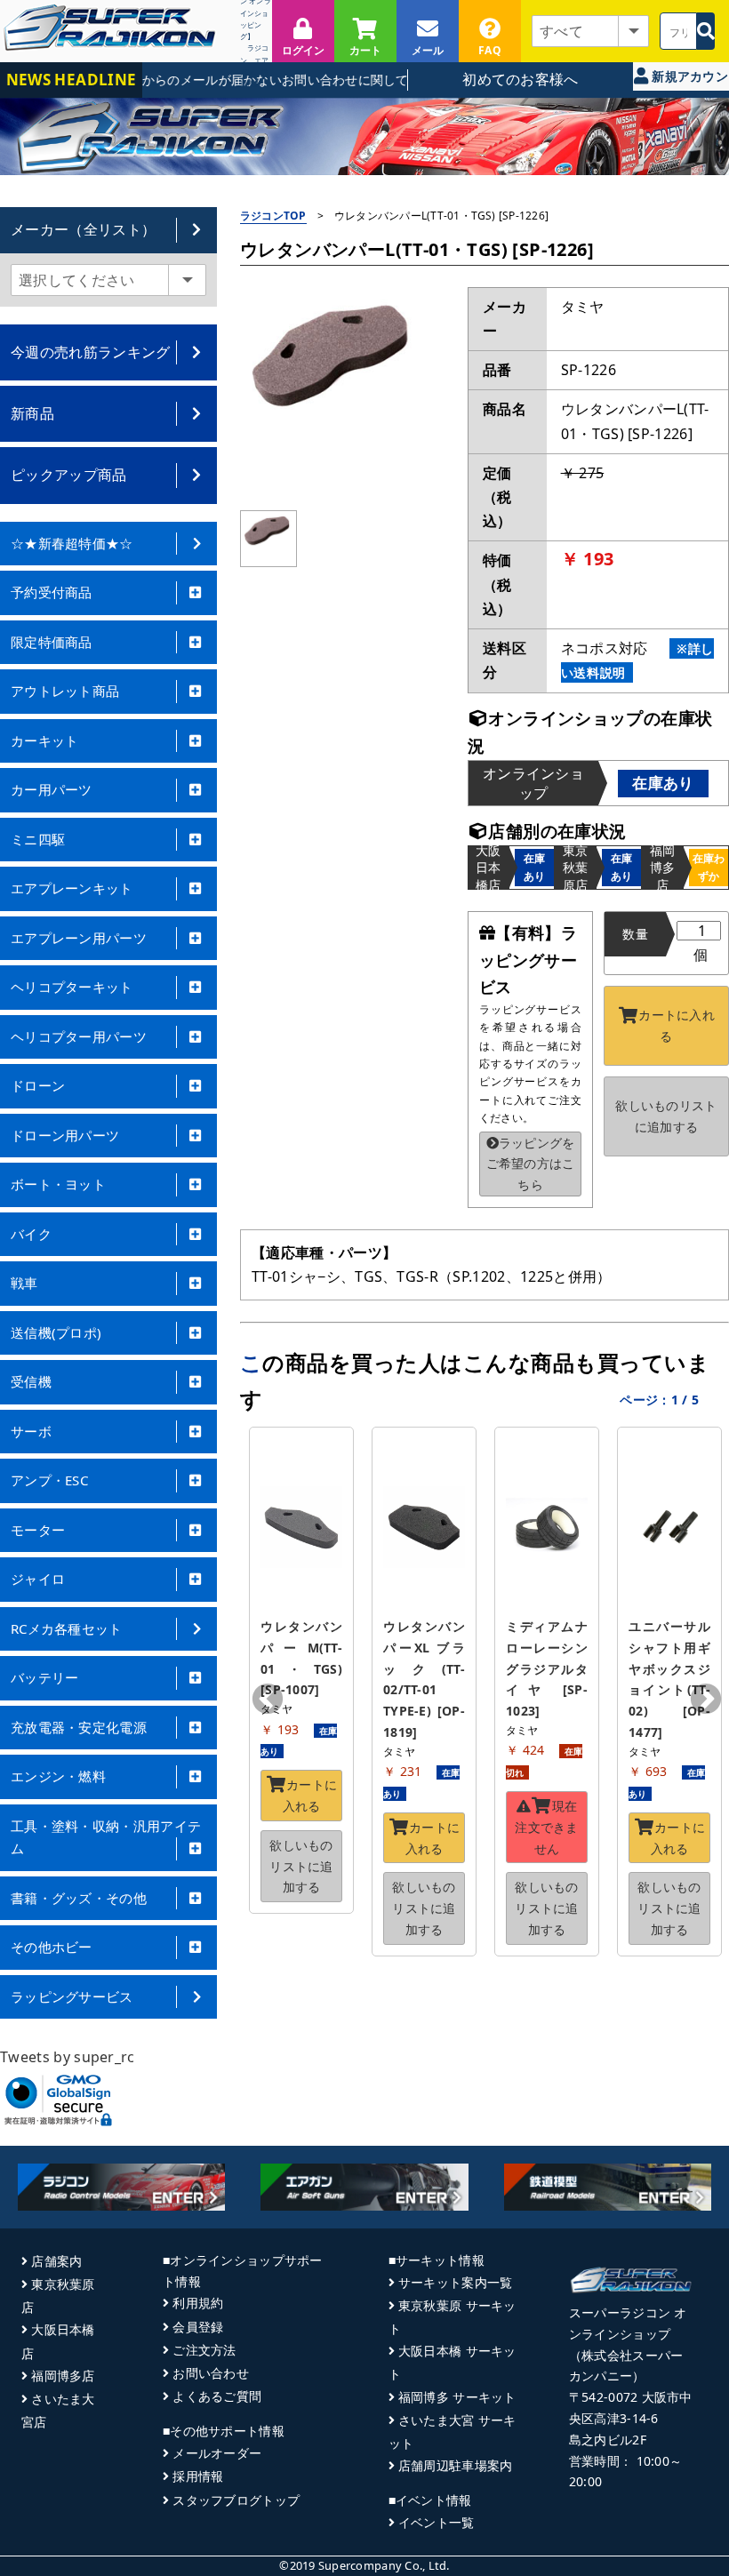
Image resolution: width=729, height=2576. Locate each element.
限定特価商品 (52, 642)
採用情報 (198, 2476)
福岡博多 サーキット (457, 2397)
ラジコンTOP (273, 216)
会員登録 (198, 2327)
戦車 (24, 1283)
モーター (38, 1530)
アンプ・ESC (49, 1480)
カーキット (45, 740)
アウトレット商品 (65, 691)
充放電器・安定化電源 (79, 1727)
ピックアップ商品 (69, 475)
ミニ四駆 (38, 839)
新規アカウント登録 (688, 79)
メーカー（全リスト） (83, 229)
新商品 (32, 413)
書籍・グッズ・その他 (79, 1898)
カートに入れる (677, 1025)
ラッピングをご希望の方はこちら (531, 1164)
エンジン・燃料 (58, 1776)
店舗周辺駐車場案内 (456, 2465)
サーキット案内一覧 (456, 2282)
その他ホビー (52, 1947)
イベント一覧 (437, 2522)
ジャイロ (38, 1579)
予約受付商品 (52, 592)
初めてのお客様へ (521, 79)
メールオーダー (217, 2453)
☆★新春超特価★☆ (72, 543)
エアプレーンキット (72, 888)
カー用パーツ (52, 789)
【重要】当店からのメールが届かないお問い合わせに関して (220, 80)
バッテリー (45, 1677)
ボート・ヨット (58, 1184)
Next (706, 1700)
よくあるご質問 (217, 2396)
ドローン (38, 1085)
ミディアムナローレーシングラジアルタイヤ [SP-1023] (547, 1668)
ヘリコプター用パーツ (79, 1036)
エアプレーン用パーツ (79, 938)
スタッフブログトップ (236, 2500)
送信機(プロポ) (56, 1332)
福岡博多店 (63, 2376)
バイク (31, 1234)
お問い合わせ (211, 2373)
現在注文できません (546, 1827)
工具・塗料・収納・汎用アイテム (106, 1837)
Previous (268, 1700)
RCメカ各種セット (67, 1628)
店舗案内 (56, 2261)
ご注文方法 (204, 2350)
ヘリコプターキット (72, 987)
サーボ (31, 1431)
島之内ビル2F (608, 2440)
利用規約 (198, 2303)
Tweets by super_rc (68, 2057)
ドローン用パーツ (65, 1135)
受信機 (31, 1381)
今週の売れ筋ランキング (91, 352)
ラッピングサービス (72, 1996)
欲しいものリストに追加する (666, 1116)
